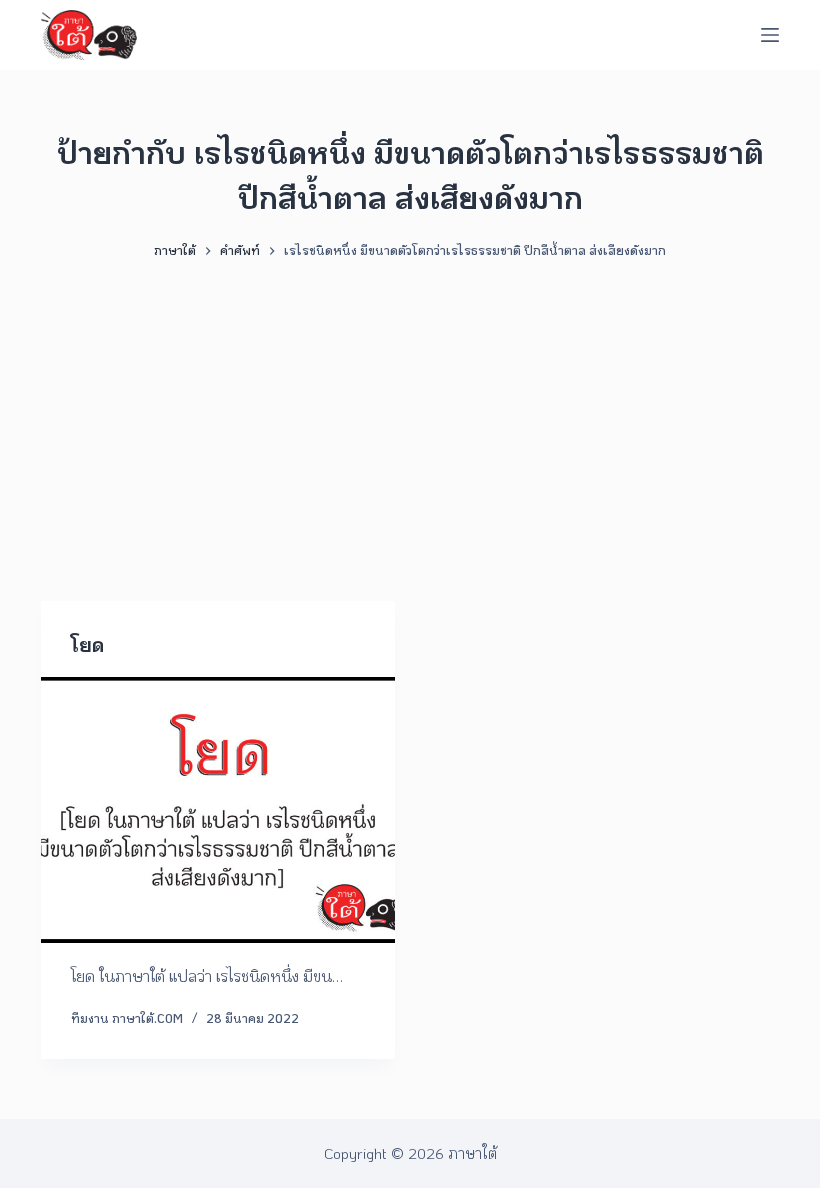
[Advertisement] (410, 421)
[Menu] (770, 35)
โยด (87, 644)
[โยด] (218, 810)
